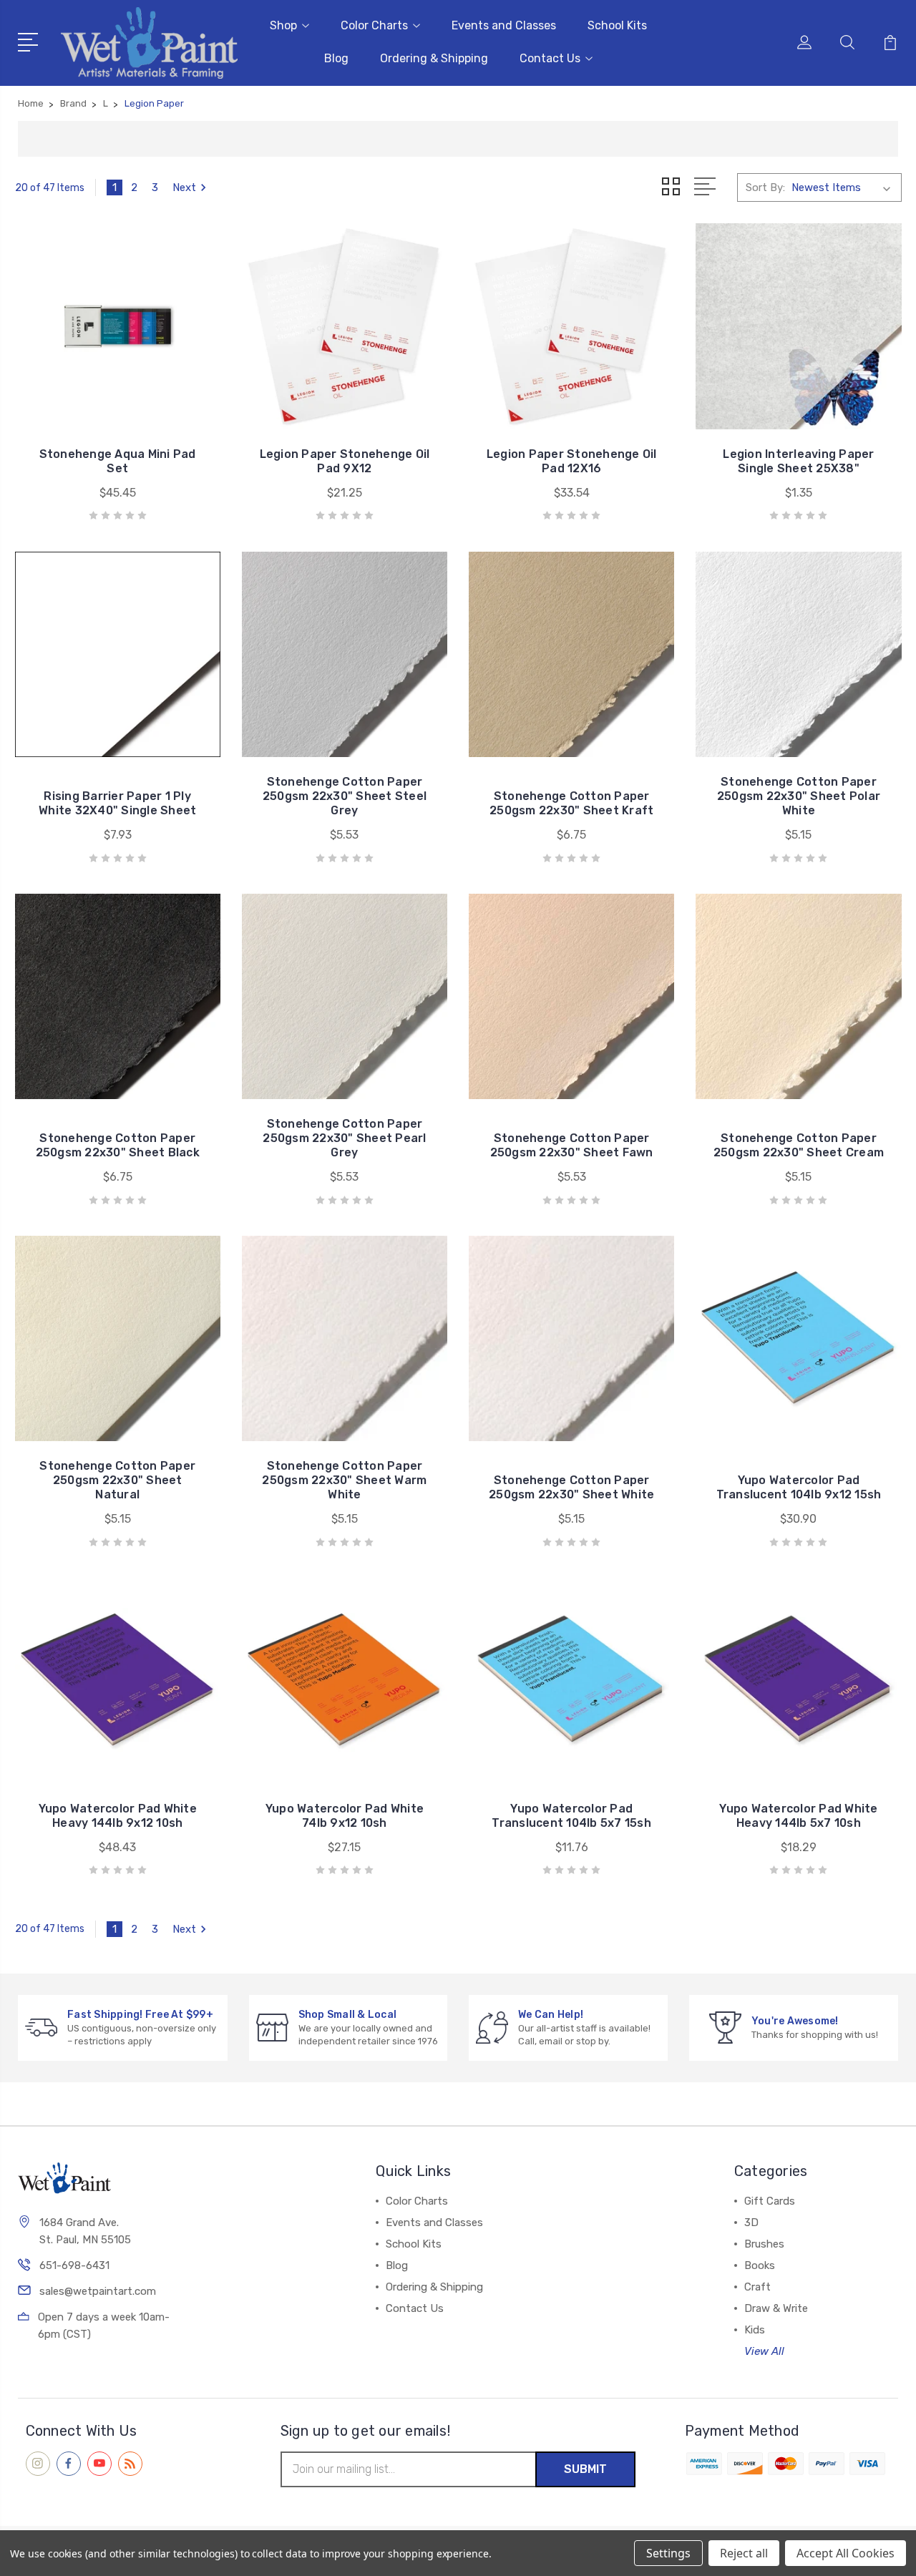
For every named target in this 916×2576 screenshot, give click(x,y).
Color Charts (374, 25)
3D (751, 2223)
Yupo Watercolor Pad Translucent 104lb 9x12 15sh (799, 1487)
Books (760, 2265)
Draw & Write (776, 2308)
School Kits (617, 25)
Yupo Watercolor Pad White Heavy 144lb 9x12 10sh (118, 1816)
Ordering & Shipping (434, 58)
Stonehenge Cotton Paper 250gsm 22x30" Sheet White (571, 1487)
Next (184, 187)
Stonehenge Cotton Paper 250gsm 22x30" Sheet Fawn (572, 1145)
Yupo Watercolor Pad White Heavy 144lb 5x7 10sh (798, 1816)
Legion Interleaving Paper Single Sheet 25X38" (798, 461)
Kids (755, 2330)
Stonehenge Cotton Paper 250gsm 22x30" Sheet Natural (117, 1480)
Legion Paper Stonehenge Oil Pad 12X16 (572, 461)
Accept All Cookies (846, 2553)
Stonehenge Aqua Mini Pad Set (118, 461)
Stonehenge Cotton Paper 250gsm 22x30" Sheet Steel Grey (345, 796)
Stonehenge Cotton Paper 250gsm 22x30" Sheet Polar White (799, 796)
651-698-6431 (74, 2265)
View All (764, 2351)
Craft (757, 2287)
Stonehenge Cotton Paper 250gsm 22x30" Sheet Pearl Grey (344, 1138)
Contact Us (550, 58)
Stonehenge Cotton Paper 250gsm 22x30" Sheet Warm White (344, 1480)
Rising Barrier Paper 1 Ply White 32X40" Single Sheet (117, 803)
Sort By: (765, 187)
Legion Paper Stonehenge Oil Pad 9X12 (345, 461)
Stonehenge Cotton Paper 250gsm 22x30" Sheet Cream (799, 1145)
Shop (283, 25)
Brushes (764, 2244)
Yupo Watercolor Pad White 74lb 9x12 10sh (345, 1816)
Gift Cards (770, 2201)
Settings (668, 2553)
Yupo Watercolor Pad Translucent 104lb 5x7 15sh (571, 1816)
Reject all (744, 2553)
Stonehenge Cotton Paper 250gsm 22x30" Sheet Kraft (571, 803)
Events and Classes (504, 25)
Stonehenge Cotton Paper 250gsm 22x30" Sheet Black (118, 1145)
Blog (336, 58)
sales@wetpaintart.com (98, 2291)
